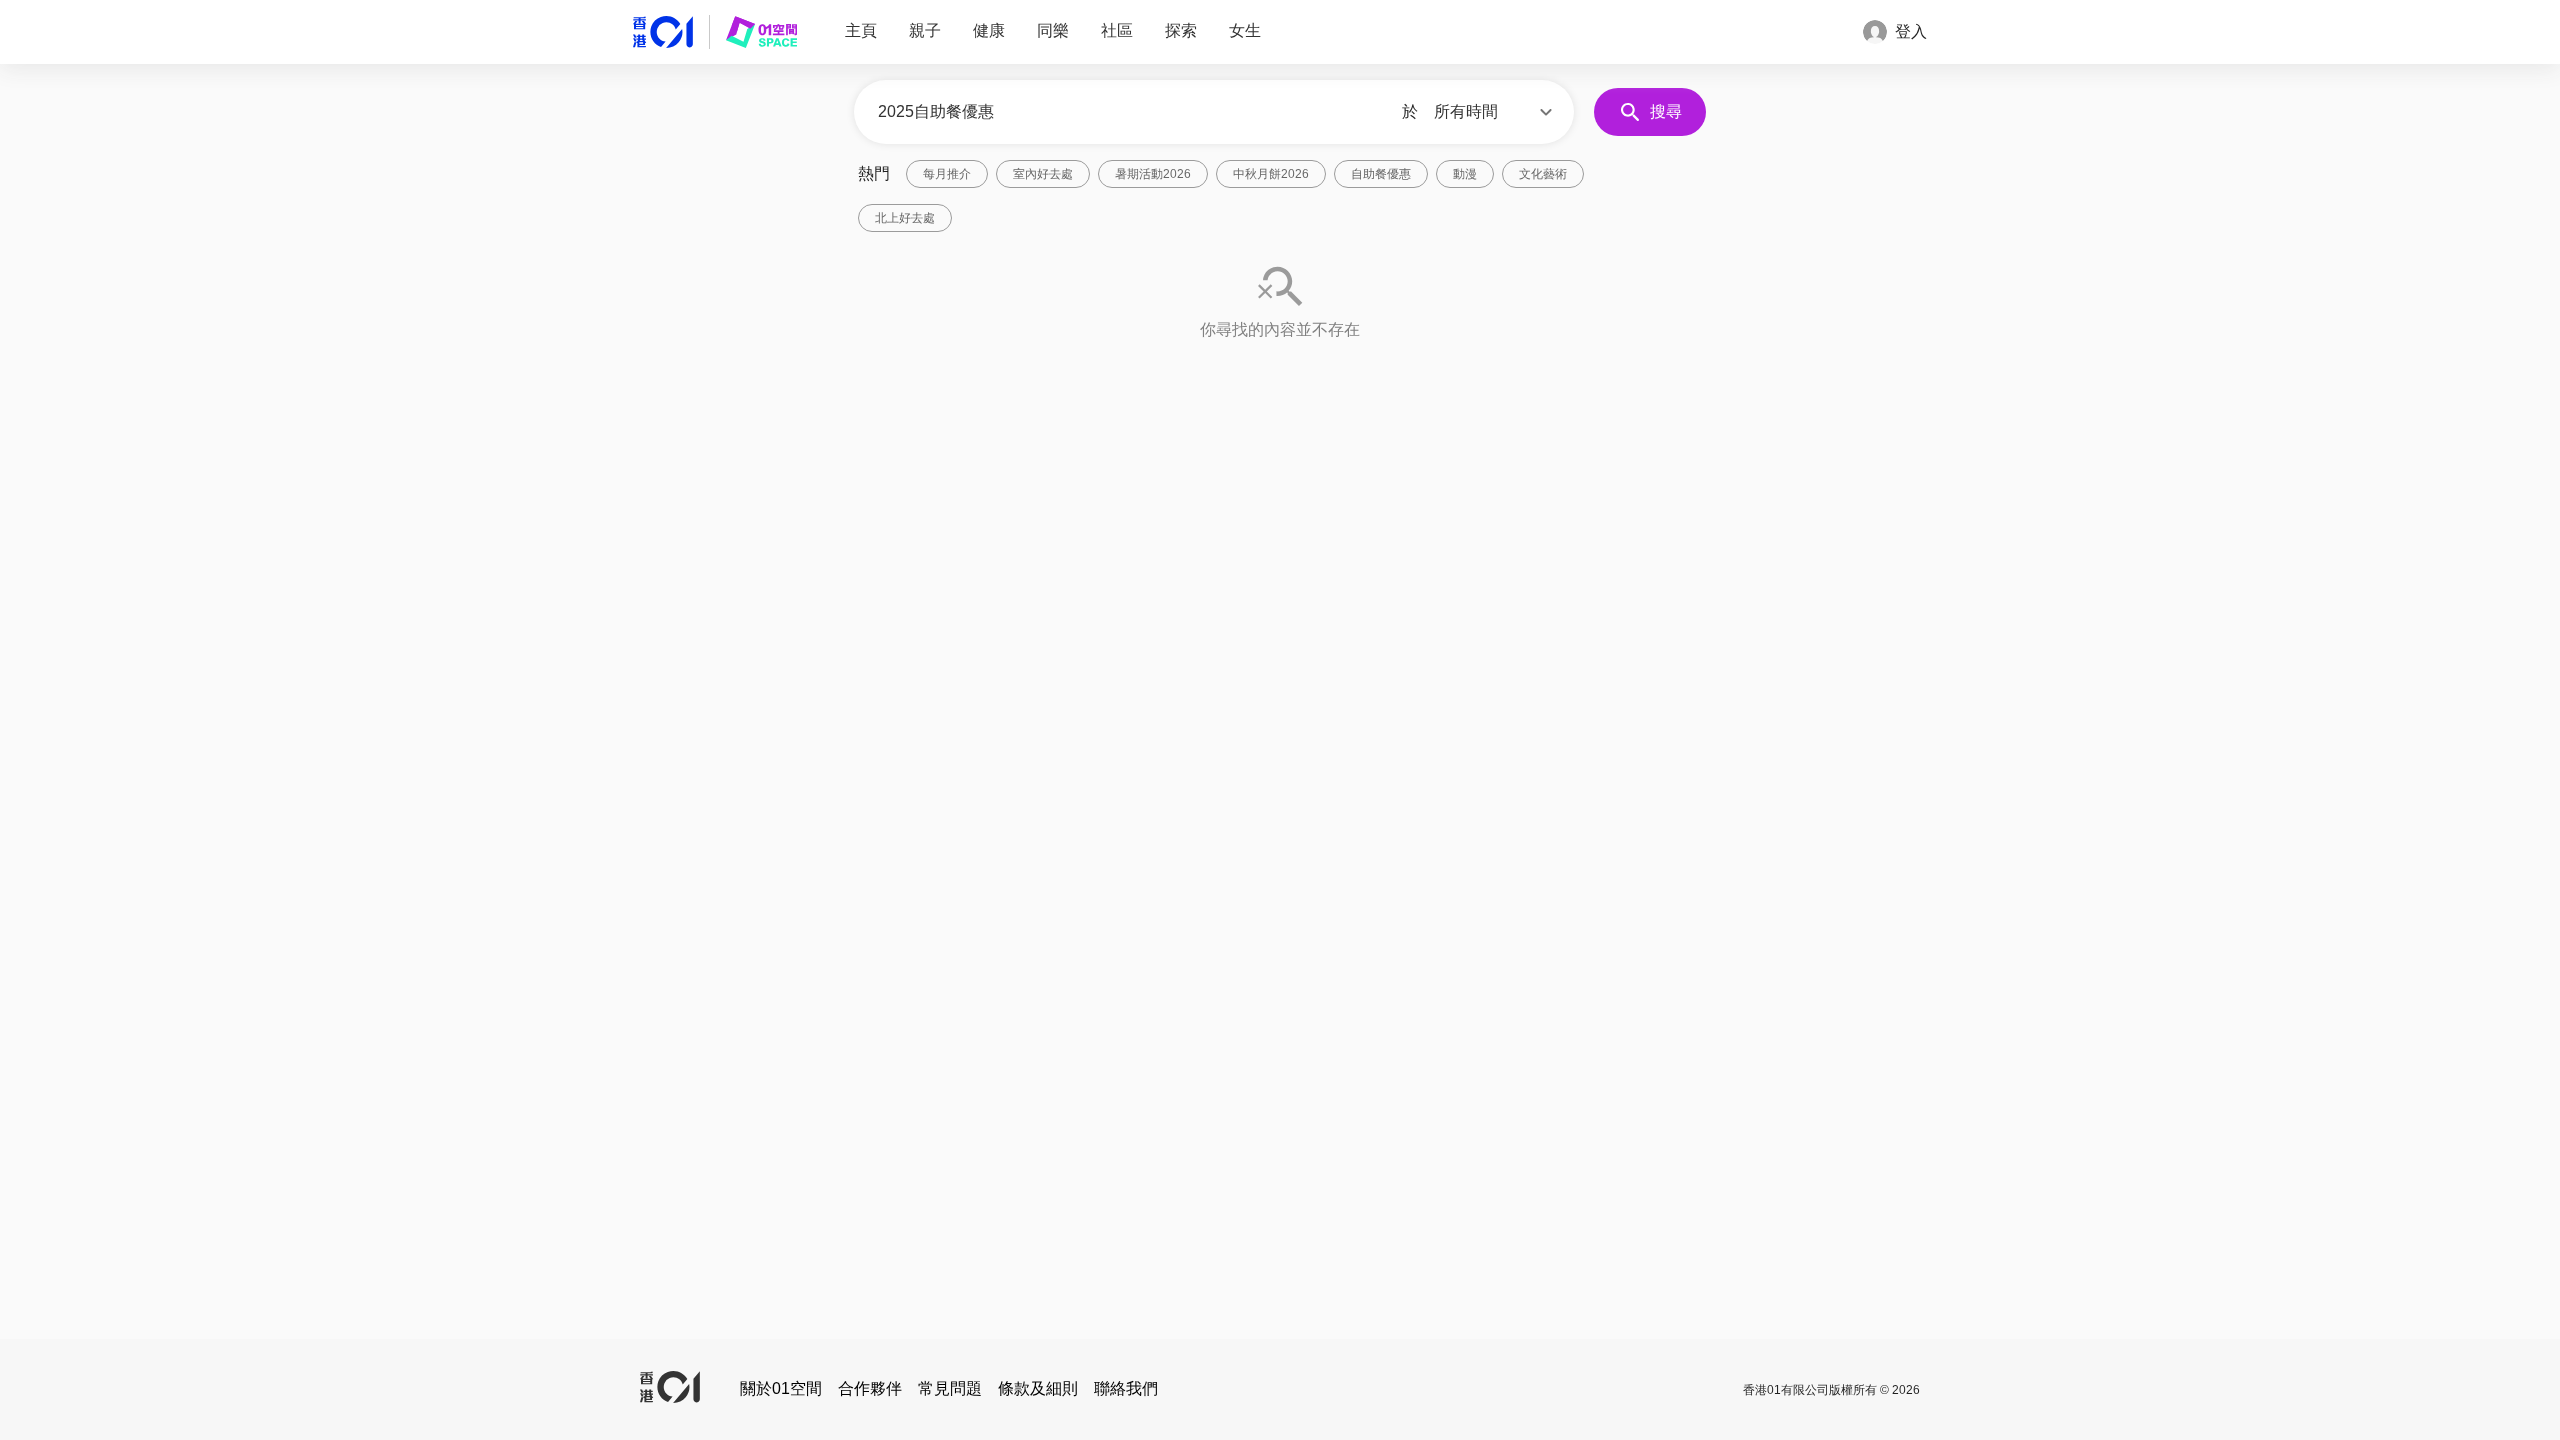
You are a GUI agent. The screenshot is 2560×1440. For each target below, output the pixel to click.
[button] (1496, 112)
